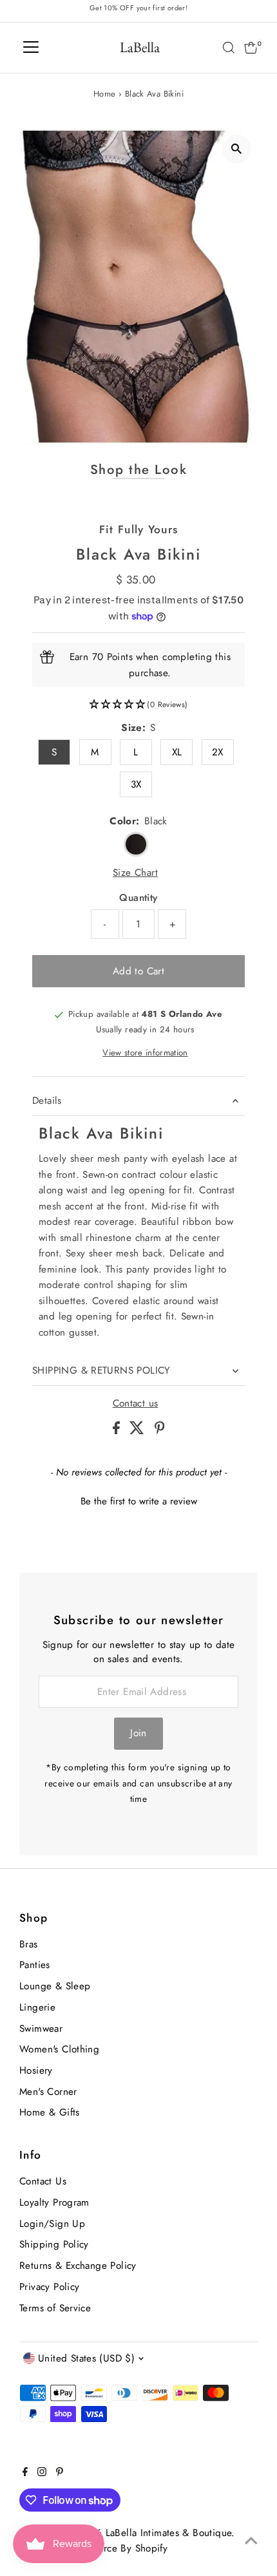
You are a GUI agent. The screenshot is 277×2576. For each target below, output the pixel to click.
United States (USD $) (86, 2358)
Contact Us (43, 2181)
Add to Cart (138, 971)
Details (47, 1101)
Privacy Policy (49, 2287)
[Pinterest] (60, 2473)
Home (105, 94)
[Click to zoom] (237, 149)
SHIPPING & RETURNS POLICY (101, 1370)
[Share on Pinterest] (160, 1431)
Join (138, 1733)
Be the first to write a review (139, 1501)
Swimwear (41, 2029)
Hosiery (36, 2070)
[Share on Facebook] (118, 1431)
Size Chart (135, 873)
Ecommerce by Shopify (118, 2548)
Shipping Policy (54, 2244)
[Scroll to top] (251, 2541)
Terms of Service (55, 2308)
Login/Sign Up (52, 2224)
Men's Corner (48, 2092)
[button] (138, 705)
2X (218, 752)
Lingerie (37, 2007)
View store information (145, 1053)
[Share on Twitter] (138, 1431)
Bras (29, 1944)
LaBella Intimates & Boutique (169, 2533)
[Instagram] (42, 2473)
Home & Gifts (50, 2112)
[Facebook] (25, 2473)
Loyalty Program (54, 2202)
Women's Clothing (59, 2049)
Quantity (138, 898)
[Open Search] (229, 48)
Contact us (136, 1404)
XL (177, 752)
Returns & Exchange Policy (78, 2266)
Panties (35, 1965)
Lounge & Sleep (55, 1986)
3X (136, 784)
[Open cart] (251, 48)
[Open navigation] (31, 48)
